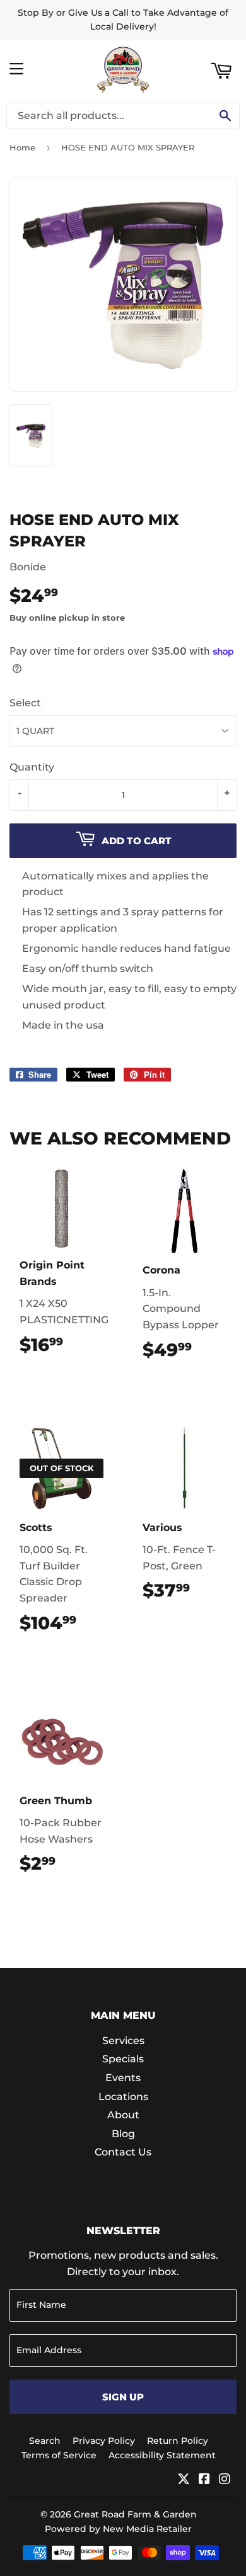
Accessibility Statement (162, 2455)
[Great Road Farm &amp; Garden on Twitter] (184, 2480)
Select (25, 703)
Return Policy (178, 2441)
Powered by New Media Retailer (118, 2529)
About (123, 2115)
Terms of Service (59, 2455)
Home (22, 147)
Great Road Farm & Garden (135, 2514)
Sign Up (123, 2397)
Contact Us (123, 2152)
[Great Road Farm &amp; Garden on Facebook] (204, 2480)
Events (123, 2078)
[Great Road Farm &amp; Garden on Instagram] (225, 2480)
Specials (123, 2059)
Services (123, 2041)
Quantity (32, 767)
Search (45, 2441)
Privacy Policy (104, 2441)
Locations (123, 2097)
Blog (123, 2134)
